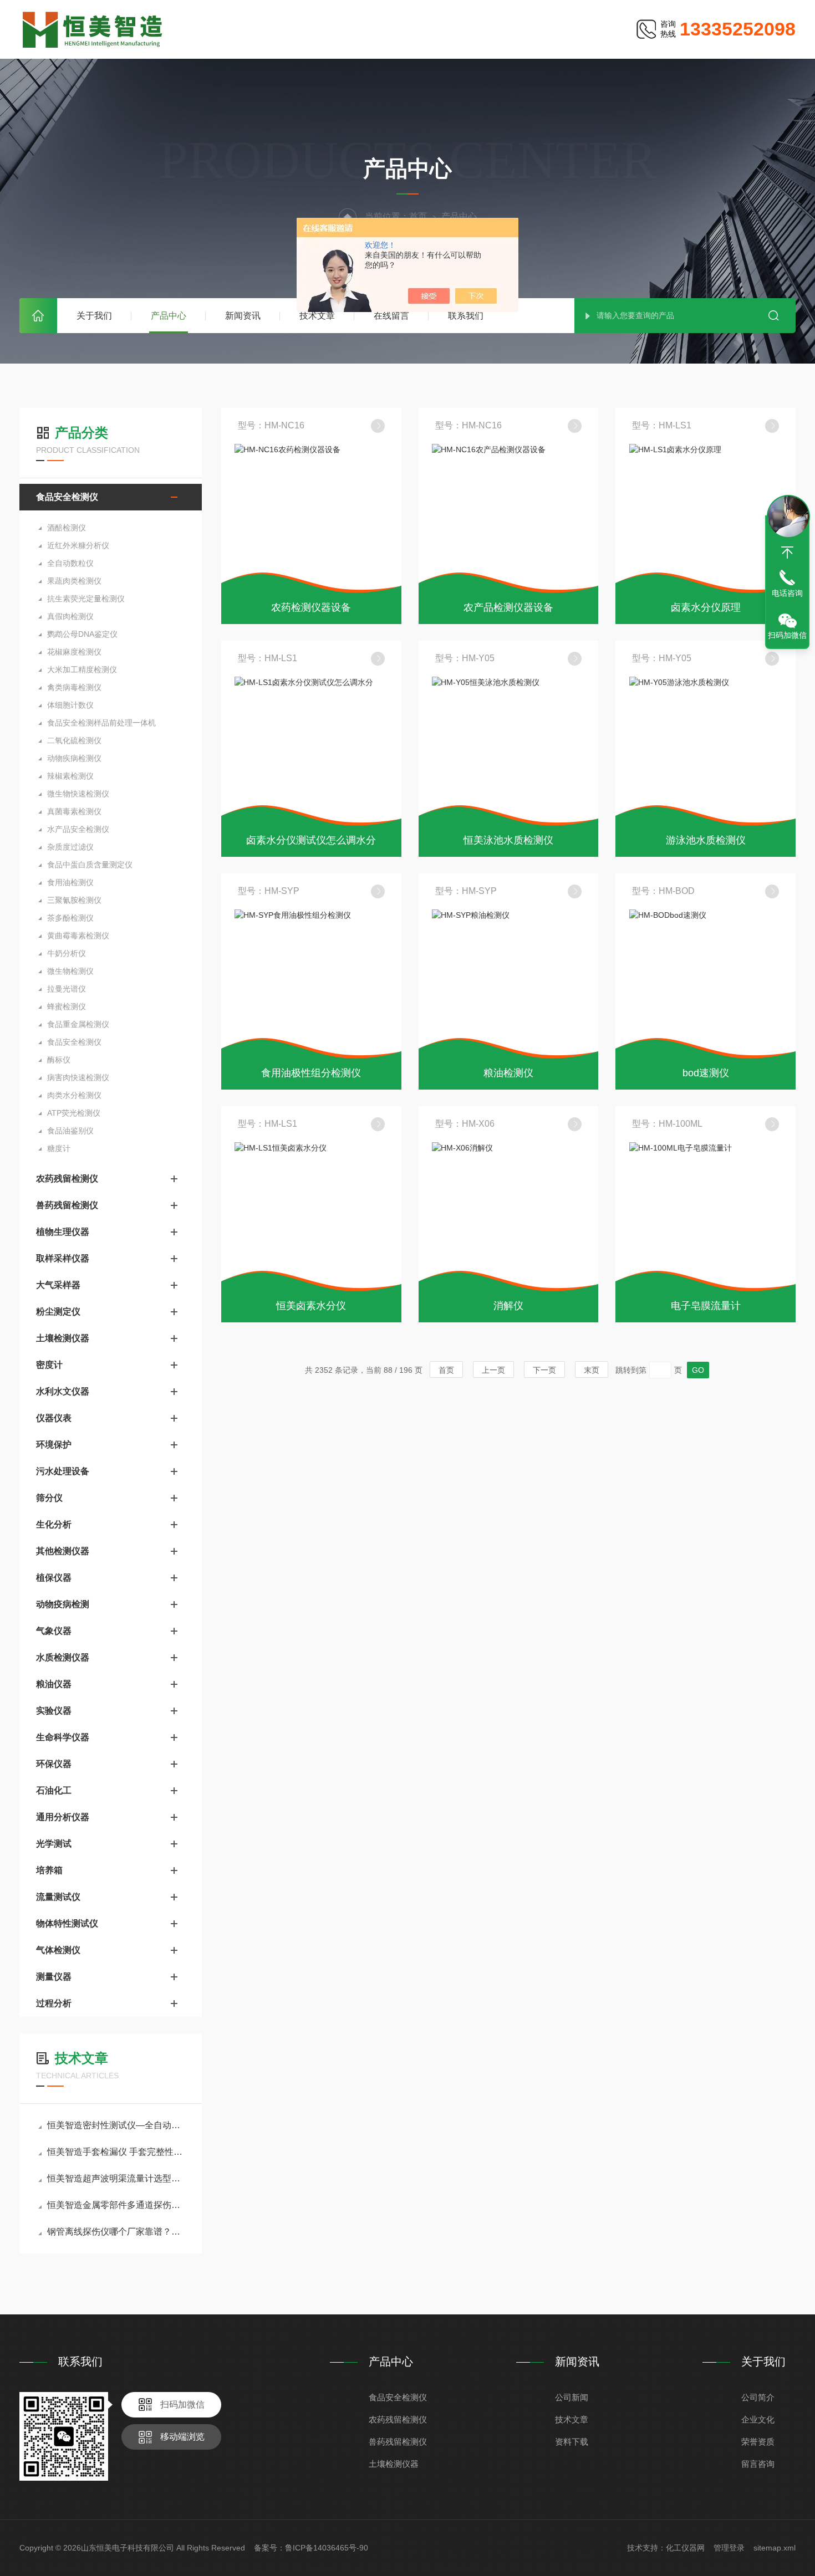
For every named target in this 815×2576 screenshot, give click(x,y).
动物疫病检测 (63, 1604)
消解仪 (508, 1306)
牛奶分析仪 (67, 953)
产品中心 (169, 316)
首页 (38, 316)
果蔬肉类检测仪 (74, 581)
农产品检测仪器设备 (508, 607)
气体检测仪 (58, 1950)
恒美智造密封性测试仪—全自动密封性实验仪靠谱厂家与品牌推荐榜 (116, 2125)
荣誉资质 (758, 2442)
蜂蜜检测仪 (67, 1006)
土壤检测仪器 (63, 1338)
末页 (592, 1370)
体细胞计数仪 (70, 705)
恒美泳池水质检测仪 (508, 840)
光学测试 (54, 1844)
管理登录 (729, 2548)
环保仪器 (54, 1764)
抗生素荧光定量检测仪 (86, 599)
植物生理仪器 (63, 1232)
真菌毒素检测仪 (74, 811)
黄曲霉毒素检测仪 (78, 936)
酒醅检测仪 (67, 528)
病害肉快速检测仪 (78, 1077)
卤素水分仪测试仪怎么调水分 (311, 840)
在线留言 (391, 316)
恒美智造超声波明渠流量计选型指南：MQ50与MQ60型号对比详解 (116, 2178)
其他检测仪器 (63, 1551)
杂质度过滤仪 (70, 847)
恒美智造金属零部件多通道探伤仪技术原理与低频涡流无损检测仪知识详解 (116, 2205)
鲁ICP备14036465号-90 (327, 2548)
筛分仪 (49, 1498)
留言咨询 (758, 2464)
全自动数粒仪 (70, 563)
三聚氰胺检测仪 (74, 900)
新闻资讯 (243, 316)
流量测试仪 (58, 1897)
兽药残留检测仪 (67, 1205)
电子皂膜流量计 (706, 1306)
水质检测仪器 (63, 1657)
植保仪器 (54, 1578)
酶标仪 (59, 1060)
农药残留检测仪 (67, 1179)
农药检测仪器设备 (311, 607)
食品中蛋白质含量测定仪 (90, 865)
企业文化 (758, 2419)
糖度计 (59, 1148)
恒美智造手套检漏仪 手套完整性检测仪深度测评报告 (116, 2152)
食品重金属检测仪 (78, 1024)
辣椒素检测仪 (70, 776)
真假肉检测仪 (70, 616)
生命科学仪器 (63, 1737)
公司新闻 (572, 2397)
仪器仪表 (54, 1418)
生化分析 (54, 1524)
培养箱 (49, 1870)
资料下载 (572, 2442)
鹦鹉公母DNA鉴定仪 (82, 634)
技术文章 (317, 316)
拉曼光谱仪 (67, 989)
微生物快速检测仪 (78, 794)
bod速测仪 (706, 1073)
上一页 (493, 1370)
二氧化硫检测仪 (74, 740)
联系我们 (466, 316)
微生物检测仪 (70, 971)
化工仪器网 (685, 2548)
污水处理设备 (63, 1471)
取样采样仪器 (63, 1258)
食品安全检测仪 (67, 497)
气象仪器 (54, 1631)
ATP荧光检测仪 (74, 1113)
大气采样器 (58, 1285)
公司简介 (758, 2397)
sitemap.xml (775, 2548)
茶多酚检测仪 (70, 918)
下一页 (544, 1370)
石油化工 (54, 1790)
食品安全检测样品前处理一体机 (101, 723)
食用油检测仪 (70, 882)
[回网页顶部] (787, 553)
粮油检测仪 (508, 1073)
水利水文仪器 (63, 1391)
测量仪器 (54, 1977)
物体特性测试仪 (67, 1923)
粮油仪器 (54, 1684)
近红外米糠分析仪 (78, 545)
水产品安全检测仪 (78, 829)
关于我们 (94, 316)
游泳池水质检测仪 (706, 840)
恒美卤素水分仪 (311, 1306)
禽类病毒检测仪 (74, 687)
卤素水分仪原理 (706, 607)
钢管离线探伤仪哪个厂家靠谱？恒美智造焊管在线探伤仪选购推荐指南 (116, 2232)
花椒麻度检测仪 (74, 652)
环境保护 (54, 1445)
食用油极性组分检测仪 (311, 1073)
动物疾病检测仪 (74, 758)
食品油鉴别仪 (70, 1131)
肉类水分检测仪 (74, 1095)
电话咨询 (787, 593)
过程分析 (54, 2003)
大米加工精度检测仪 (82, 669)
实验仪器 (54, 1711)
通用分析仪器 (63, 1817)
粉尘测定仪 (58, 1312)
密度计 (49, 1365)
